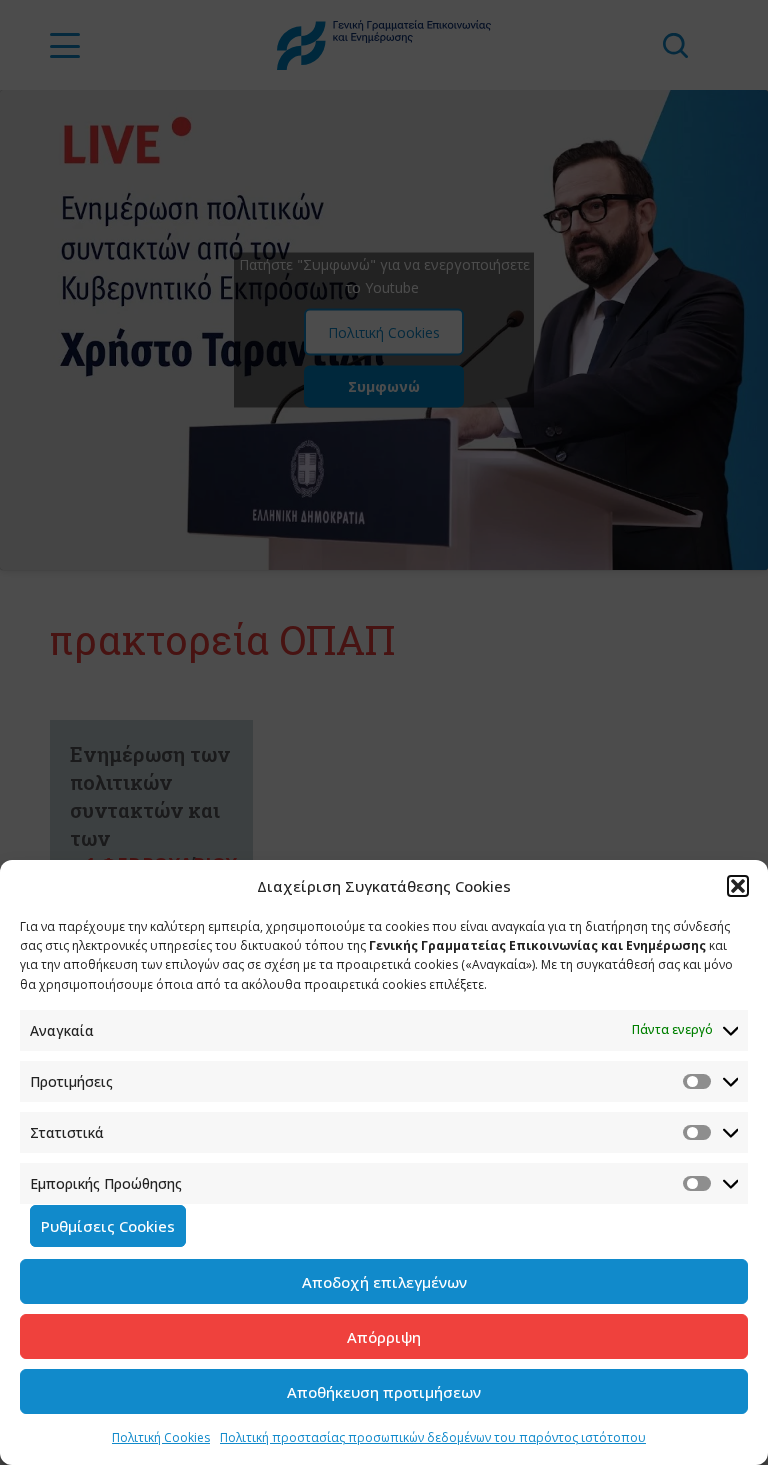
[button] (738, 886)
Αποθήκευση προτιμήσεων (384, 1392)
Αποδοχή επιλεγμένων (384, 1282)
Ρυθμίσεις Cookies (108, 1226)
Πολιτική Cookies (161, 1437)
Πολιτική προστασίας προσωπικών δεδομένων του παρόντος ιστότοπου (433, 1437)
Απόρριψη (384, 1337)
